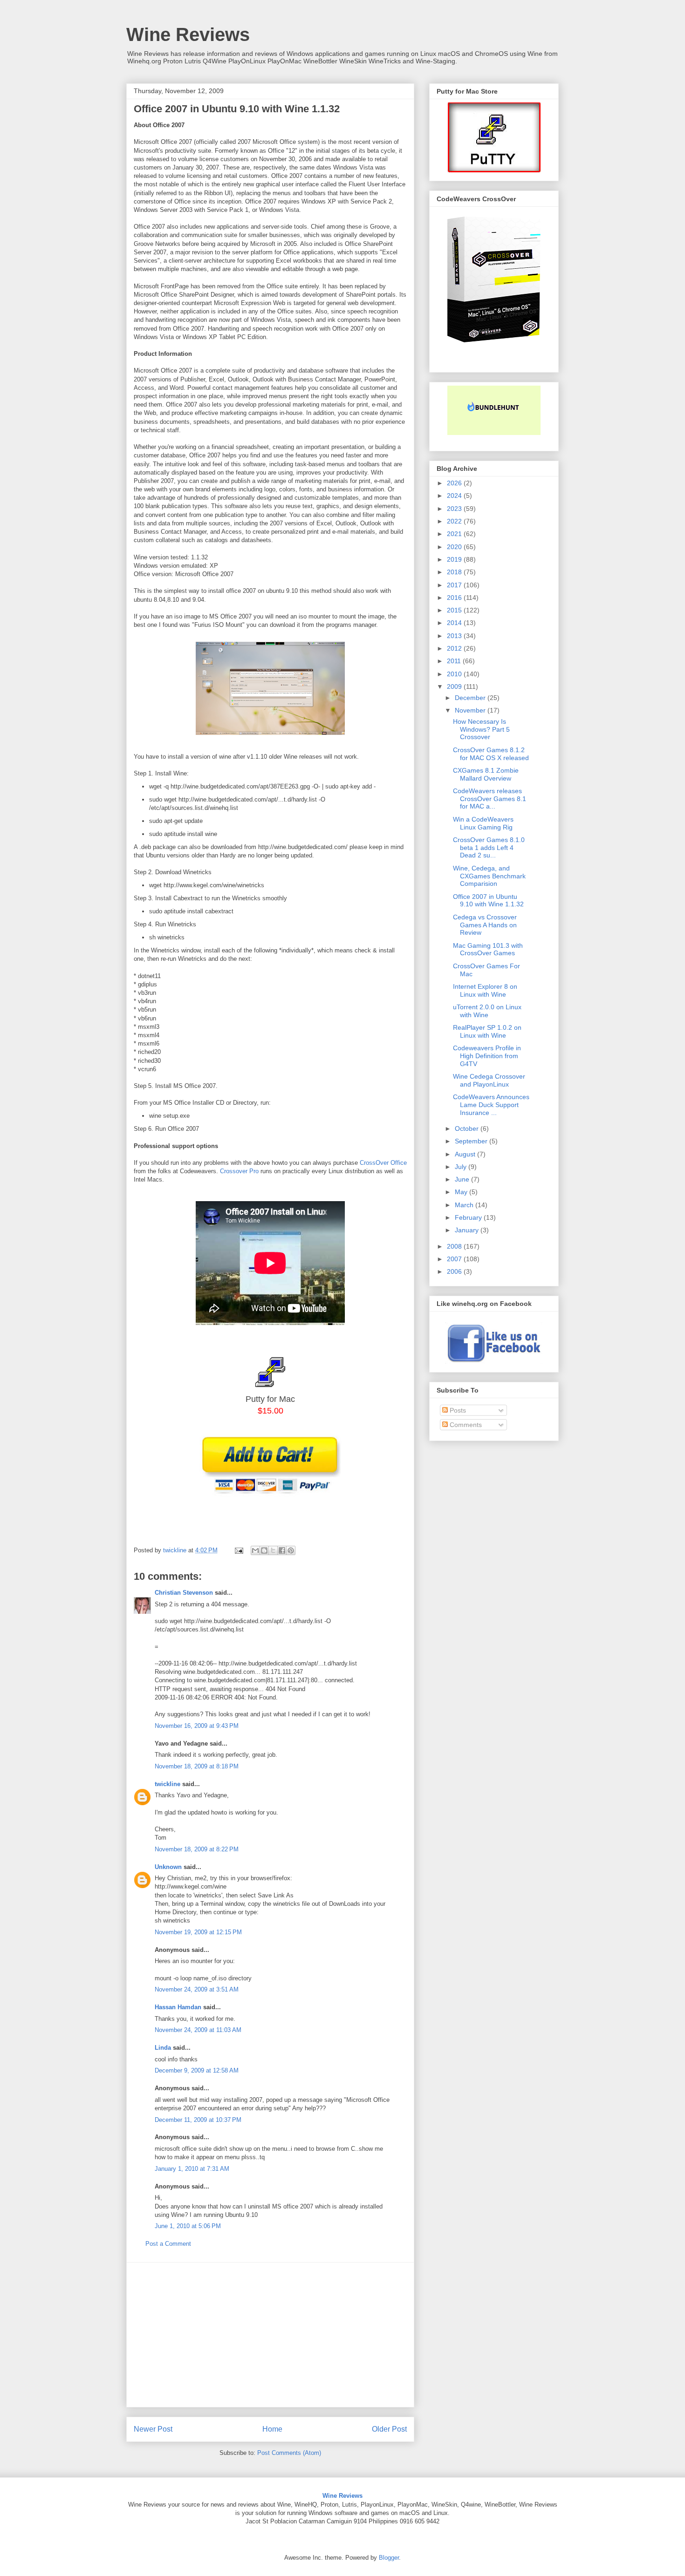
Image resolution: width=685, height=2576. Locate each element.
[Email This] (255, 1550)
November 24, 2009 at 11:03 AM (198, 2030)
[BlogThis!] (264, 1550)
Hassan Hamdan (178, 2007)
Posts (457, 1410)
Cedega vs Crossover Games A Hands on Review (485, 925)
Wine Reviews (188, 34)
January (468, 1230)
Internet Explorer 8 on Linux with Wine (485, 990)
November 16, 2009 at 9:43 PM (197, 1726)
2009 (455, 686)
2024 (455, 496)
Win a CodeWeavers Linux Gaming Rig (483, 823)
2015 (455, 610)
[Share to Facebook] (282, 1550)
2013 (455, 636)
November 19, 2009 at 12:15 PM (198, 1932)
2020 (455, 547)
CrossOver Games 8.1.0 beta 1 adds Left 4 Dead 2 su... (489, 848)
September (472, 1141)
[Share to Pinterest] (291, 1550)
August (466, 1154)
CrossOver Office (383, 1163)
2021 (455, 534)
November (471, 710)
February (469, 1217)
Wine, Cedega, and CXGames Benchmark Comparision (489, 876)
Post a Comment (168, 2244)
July (462, 1167)
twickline (168, 1784)
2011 (455, 661)
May (462, 1192)
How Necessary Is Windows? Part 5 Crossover (481, 729)
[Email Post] (238, 1550)
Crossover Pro (239, 1171)
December (471, 698)
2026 (455, 483)
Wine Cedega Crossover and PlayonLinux (489, 1080)
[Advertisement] (270, 2335)
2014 (455, 623)
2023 (455, 509)
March (465, 1205)
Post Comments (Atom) (289, 2453)
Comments (465, 1425)
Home (272, 2429)
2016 (455, 598)
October (468, 1128)
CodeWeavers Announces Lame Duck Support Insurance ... (491, 1105)
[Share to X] (273, 1550)
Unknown (168, 1867)
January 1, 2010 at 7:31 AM (192, 2169)
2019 (455, 559)
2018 (455, 572)
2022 (455, 521)
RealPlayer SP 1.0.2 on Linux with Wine (487, 1031)
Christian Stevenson (184, 1593)
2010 (455, 674)
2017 (455, 585)
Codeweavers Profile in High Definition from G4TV (487, 1056)
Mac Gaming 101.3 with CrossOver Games (488, 949)
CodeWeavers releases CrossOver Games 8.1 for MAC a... (490, 799)
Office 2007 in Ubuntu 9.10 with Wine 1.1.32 (488, 901)
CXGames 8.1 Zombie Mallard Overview (486, 774)
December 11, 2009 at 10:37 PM (198, 2120)
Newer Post (153, 2429)
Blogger (389, 2558)
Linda (163, 2048)
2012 (455, 648)
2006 (455, 1271)
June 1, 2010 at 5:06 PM (188, 2226)
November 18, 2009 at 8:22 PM (197, 1849)
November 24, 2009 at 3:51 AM (197, 1989)
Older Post (389, 2429)
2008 (455, 1246)
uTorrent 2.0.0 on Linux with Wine (487, 1011)
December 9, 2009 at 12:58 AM (197, 2070)
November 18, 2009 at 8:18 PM (197, 1766)
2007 (455, 1259)
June (463, 1179)
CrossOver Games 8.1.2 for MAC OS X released (491, 754)
